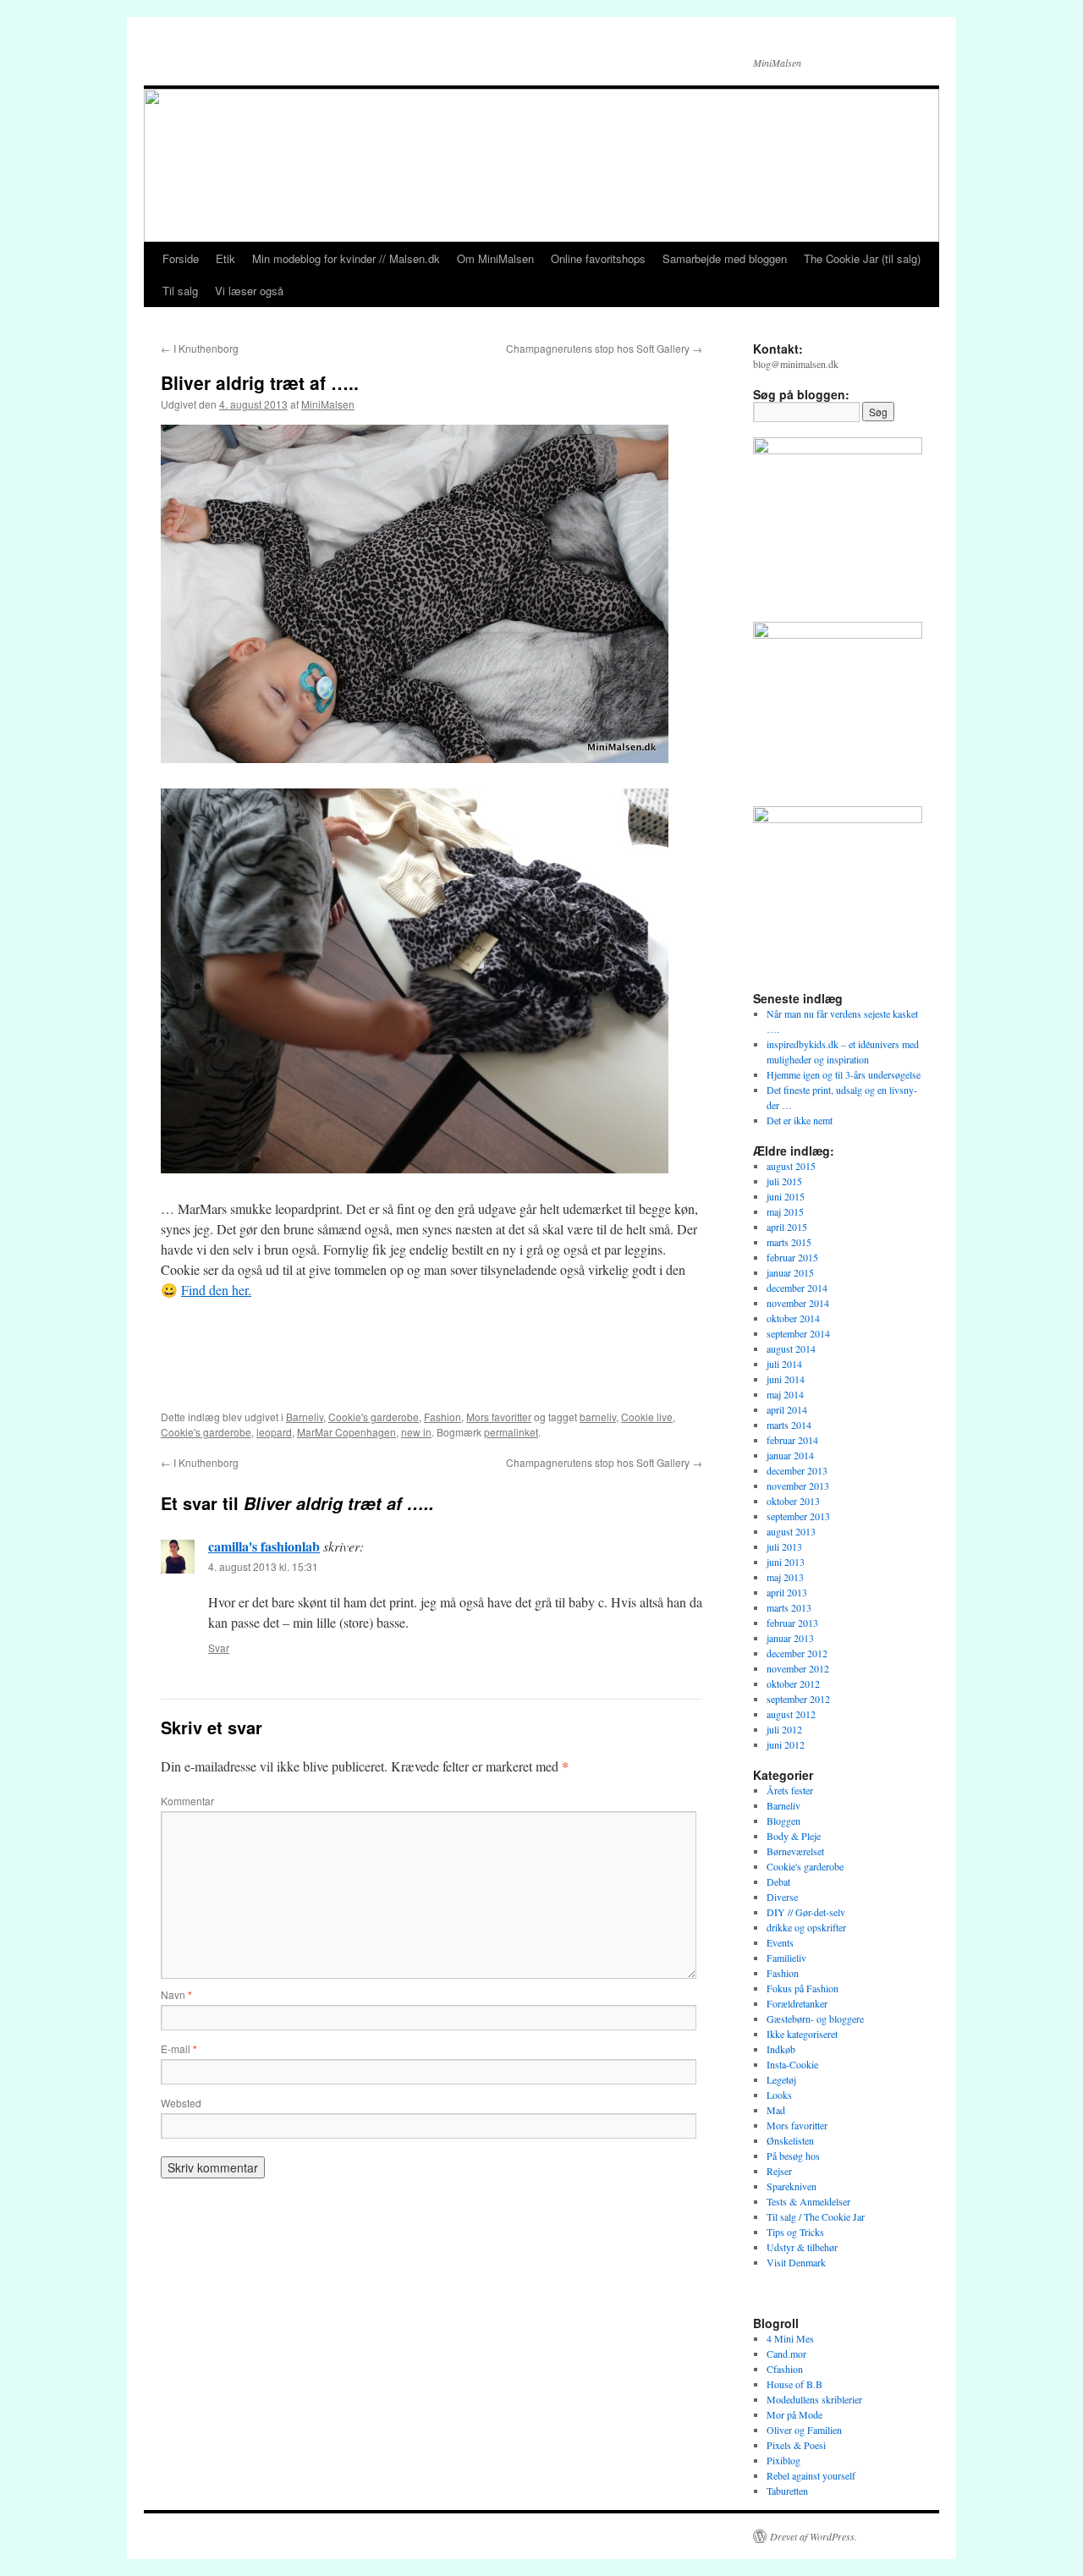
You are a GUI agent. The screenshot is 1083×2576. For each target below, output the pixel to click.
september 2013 (798, 1516)
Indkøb (781, 2049)
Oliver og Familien (804, 2430)
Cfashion (785, 2369)
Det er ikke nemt (800, 1120)
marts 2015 (789, 1242)
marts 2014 (789, 1425)
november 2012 (798, 1668)
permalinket (511, 1432)
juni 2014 (786, 1379)
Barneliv (305, 1417)
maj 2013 (785, 1577)
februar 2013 (792, 1623)
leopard (274, 1432)
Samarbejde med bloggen (725, 258)
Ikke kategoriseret (802, 2034)
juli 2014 (784, 1364)
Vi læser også (249, 291)
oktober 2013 (793, 1501)
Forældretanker (797, 2003)
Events (780, 1942)
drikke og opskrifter (806, 1927)
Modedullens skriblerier (814, 2399)
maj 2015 (785, 1211)
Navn (176, 1994)
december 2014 (797, 1288)
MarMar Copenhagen (346, 1432)
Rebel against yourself (811, 2475)
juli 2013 (784, 1546)
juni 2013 (786, 1562)
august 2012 (791, 1714)
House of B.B (794, 2384)
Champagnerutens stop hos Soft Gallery (604, 348)
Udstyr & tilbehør (802, 2247)
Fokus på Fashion (803, 1988)
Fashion (443, 1417)
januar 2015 (790, 1272)
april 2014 (787, 1409)
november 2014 (798, 1303)
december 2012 (797, 1653)
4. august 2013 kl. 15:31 (263, 1566)
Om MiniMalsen (495, 258)
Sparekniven (792, 2186)
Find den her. (216, 1290)
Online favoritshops (598, 258)
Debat (778, 1881)
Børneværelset (795, 1851)
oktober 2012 (793, 1683)
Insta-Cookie (792, 2064)
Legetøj (781, 2079)
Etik (225, 258)
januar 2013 (790, 1638)
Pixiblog (783, 2460)
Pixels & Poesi (796, 2445)
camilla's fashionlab (264, 1546)
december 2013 (797, 1470)
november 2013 (798, 1486)
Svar (219, 1648)
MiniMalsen (328, 404)
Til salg (180, 291)
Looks (779, 2095)
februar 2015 (792, 1257)
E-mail (179, 2049)
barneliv (598, 1417)
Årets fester (790, 1790)
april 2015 (787, 1227)
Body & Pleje (794, 1836)
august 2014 (791, 1348)
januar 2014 (790, 1455)
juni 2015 (786, 1196)
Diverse (782, 1897)
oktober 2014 (793, 1318)
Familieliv (786, 1958)
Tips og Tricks (795, 2232)
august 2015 (791, 1166)
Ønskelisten (790, 2140)
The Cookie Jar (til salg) (862, 258)
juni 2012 (786, 1744)
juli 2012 (784, 1729)
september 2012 (798, 1699)
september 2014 (798, 1333)
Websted (181, 2103)
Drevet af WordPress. (814, 2536)
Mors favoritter (499, 1417)
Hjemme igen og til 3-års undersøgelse (844, 1074)
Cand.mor (786, 2354)
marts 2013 (789, 1607)
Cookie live (647, 1417)
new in (416, 1432)
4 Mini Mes (790, 2338)
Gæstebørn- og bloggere (815, 2019)
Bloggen (783, 1821)
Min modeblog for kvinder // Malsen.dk (346, 258)
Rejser (779, 2171)
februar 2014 (792, 1440)
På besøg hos (793, 2156)
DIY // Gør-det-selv (806, 1912)
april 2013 (787, 1592)
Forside (181, 258)
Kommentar (187, 1801)
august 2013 (791, 1531)
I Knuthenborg (200, 348)
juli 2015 (784, 1181)
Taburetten (787, 2491)
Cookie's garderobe (374, 1417)
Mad (776, 2110)
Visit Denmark (796, 2262)
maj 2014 (785, 1394)
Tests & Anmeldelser (808, 2201)
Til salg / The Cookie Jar (816, 2216)
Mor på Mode (794, 2414)
